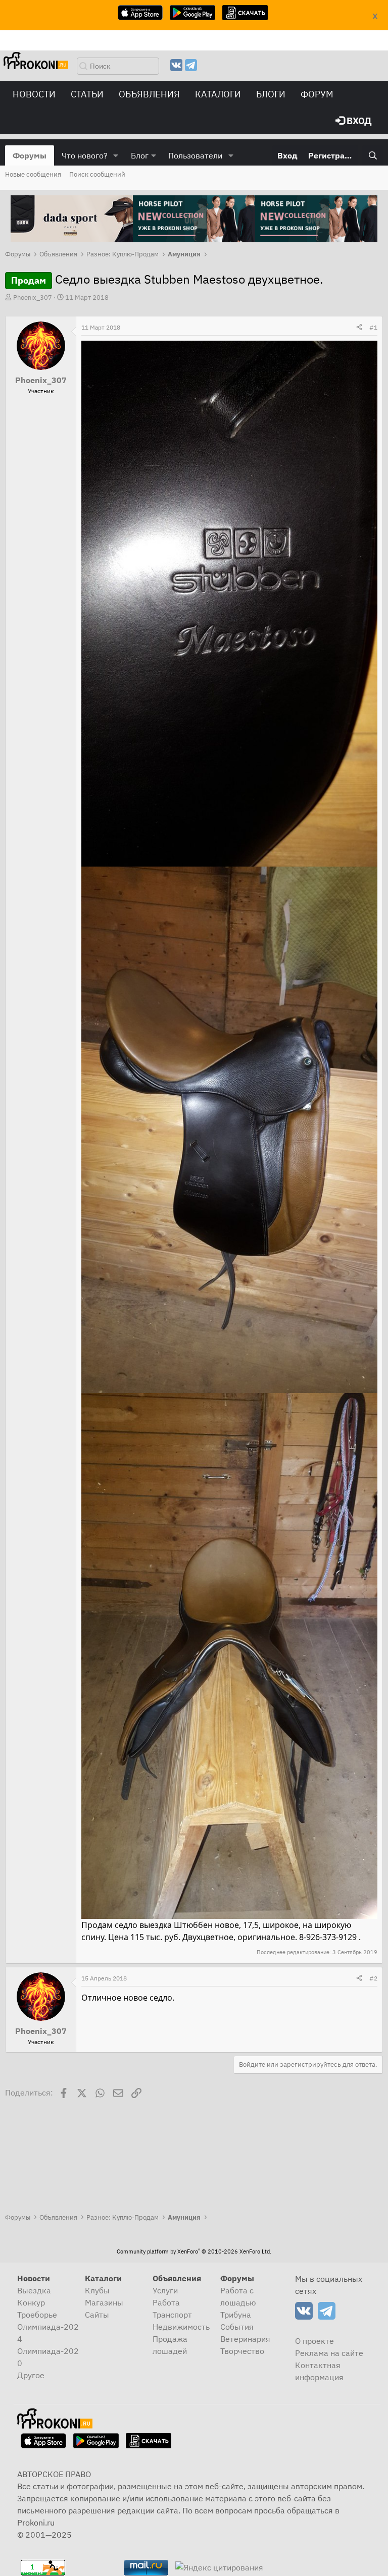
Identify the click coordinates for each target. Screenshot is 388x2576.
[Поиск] (373, 155)
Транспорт (172, 2315)
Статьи (87, 94)
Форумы (30, 155)
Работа (166, 2302)
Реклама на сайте (329, 2353)
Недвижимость (181, 2327)
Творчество (242, 2351)
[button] (116, 155)
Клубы (97, 2290)
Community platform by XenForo (194, 2251)
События (237, 2327)
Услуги (165, 2290)
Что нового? (85, 155)
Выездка (34, 2290)
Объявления (149, 94)
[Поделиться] (359, 328)
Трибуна (236, 2315)
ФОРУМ (317, 94)
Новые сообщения (33, 174)
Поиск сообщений (97, 174)
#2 (373, 1978)
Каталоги (218, 94)
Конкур (31, 2302)
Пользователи (195, 155)
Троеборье (37, 2315)
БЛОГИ (271, 94)
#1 (373, 327)
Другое (31, 2375)
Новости (34, 94)
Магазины (104, 2302)
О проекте (314, 2341)
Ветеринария (245, 2339)
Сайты (97, 2315)
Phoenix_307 (33, 298)
